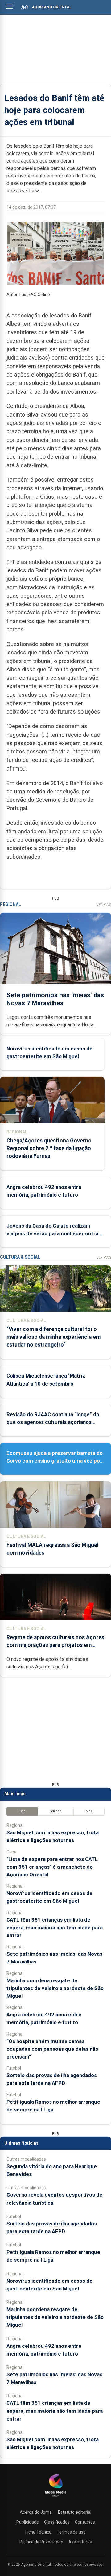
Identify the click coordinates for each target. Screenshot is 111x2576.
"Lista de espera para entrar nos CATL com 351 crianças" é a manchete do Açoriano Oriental (52, 1867)
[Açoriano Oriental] (55, 2497)
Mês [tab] (89, 1811)
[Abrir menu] (9, 7)
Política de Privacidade (41, 2542)
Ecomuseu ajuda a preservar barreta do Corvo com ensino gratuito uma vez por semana (55, 1461)
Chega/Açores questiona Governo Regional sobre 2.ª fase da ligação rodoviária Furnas (49, 1148)
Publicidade (28, 2522)
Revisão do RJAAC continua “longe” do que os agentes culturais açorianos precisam (53, 1422)
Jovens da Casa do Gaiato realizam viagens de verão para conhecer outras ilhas (54, 1233)
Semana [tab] (56, 1811)
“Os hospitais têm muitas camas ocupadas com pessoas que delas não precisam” (52, 2049)
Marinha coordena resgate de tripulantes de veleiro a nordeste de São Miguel (55, 1988)
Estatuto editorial (75, 2512)
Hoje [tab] (22, 1811)
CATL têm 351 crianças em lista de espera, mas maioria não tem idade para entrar (55, 1928)
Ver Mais (104, 905)
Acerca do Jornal (36, 2512)
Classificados (57, 2522)
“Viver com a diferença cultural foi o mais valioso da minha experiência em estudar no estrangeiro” (53, 1337)
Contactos (85, 2522)
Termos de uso (71, 2532)
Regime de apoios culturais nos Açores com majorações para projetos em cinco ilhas (55, 1645)
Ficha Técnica (38, 2532)
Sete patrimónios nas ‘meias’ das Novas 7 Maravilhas (55, 999)
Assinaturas (80, 2542)
